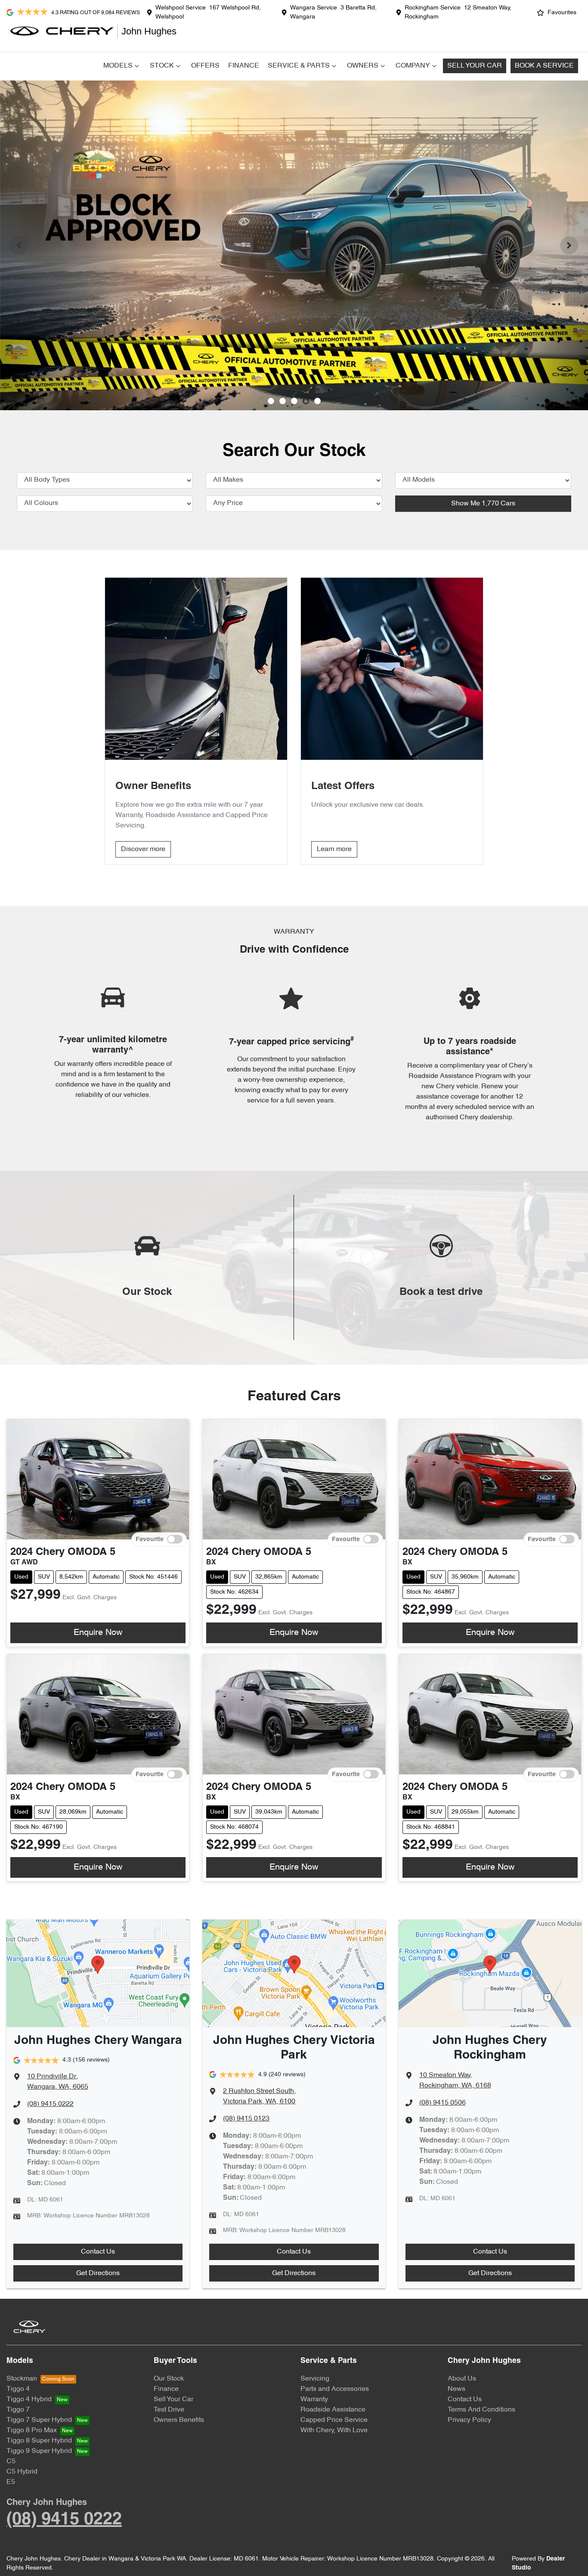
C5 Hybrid (22, 2472)
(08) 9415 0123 (246, 2119)
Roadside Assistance (333, 2410)
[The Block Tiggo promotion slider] (306, 401)
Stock (162, 66)
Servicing (315, 2379)
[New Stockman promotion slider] (317, 401)
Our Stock (169, 2379)
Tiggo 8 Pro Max (32, 2430)
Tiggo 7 (18, 2410)
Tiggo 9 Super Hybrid (39, 2451)
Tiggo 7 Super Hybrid (39, 2420)
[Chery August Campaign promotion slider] (271, 401)
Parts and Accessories (335, 2389)
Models (118, 66)
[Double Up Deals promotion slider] (283, 401)
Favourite (150, 1540)
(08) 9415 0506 (443, 2103)
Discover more (143, 849)
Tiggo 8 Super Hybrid (39, 2441)
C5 (11, 2461)
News (456, 2389)
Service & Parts (299, 66)
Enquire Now (98, 1633)
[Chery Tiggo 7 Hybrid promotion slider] (294, 401)
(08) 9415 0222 (50, 2104)
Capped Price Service (334, 2420)
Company (413, 66)
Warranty (314, 2400)
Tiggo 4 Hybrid (29, 2400)
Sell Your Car (475, 66)
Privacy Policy (469, 2420)
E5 (11, 2482)
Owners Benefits (179, 2420)
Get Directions (98, 2273)
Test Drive (169, 2410)
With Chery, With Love (334, 2430)
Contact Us (98, 2252)
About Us (462, 2379)
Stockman (22, 2379)
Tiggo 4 (18, 2389)
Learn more (334, 849)
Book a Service (544, 66)
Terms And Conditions (481, 2410)
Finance (244, 66)
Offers (205, 66)
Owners (363, 66)
